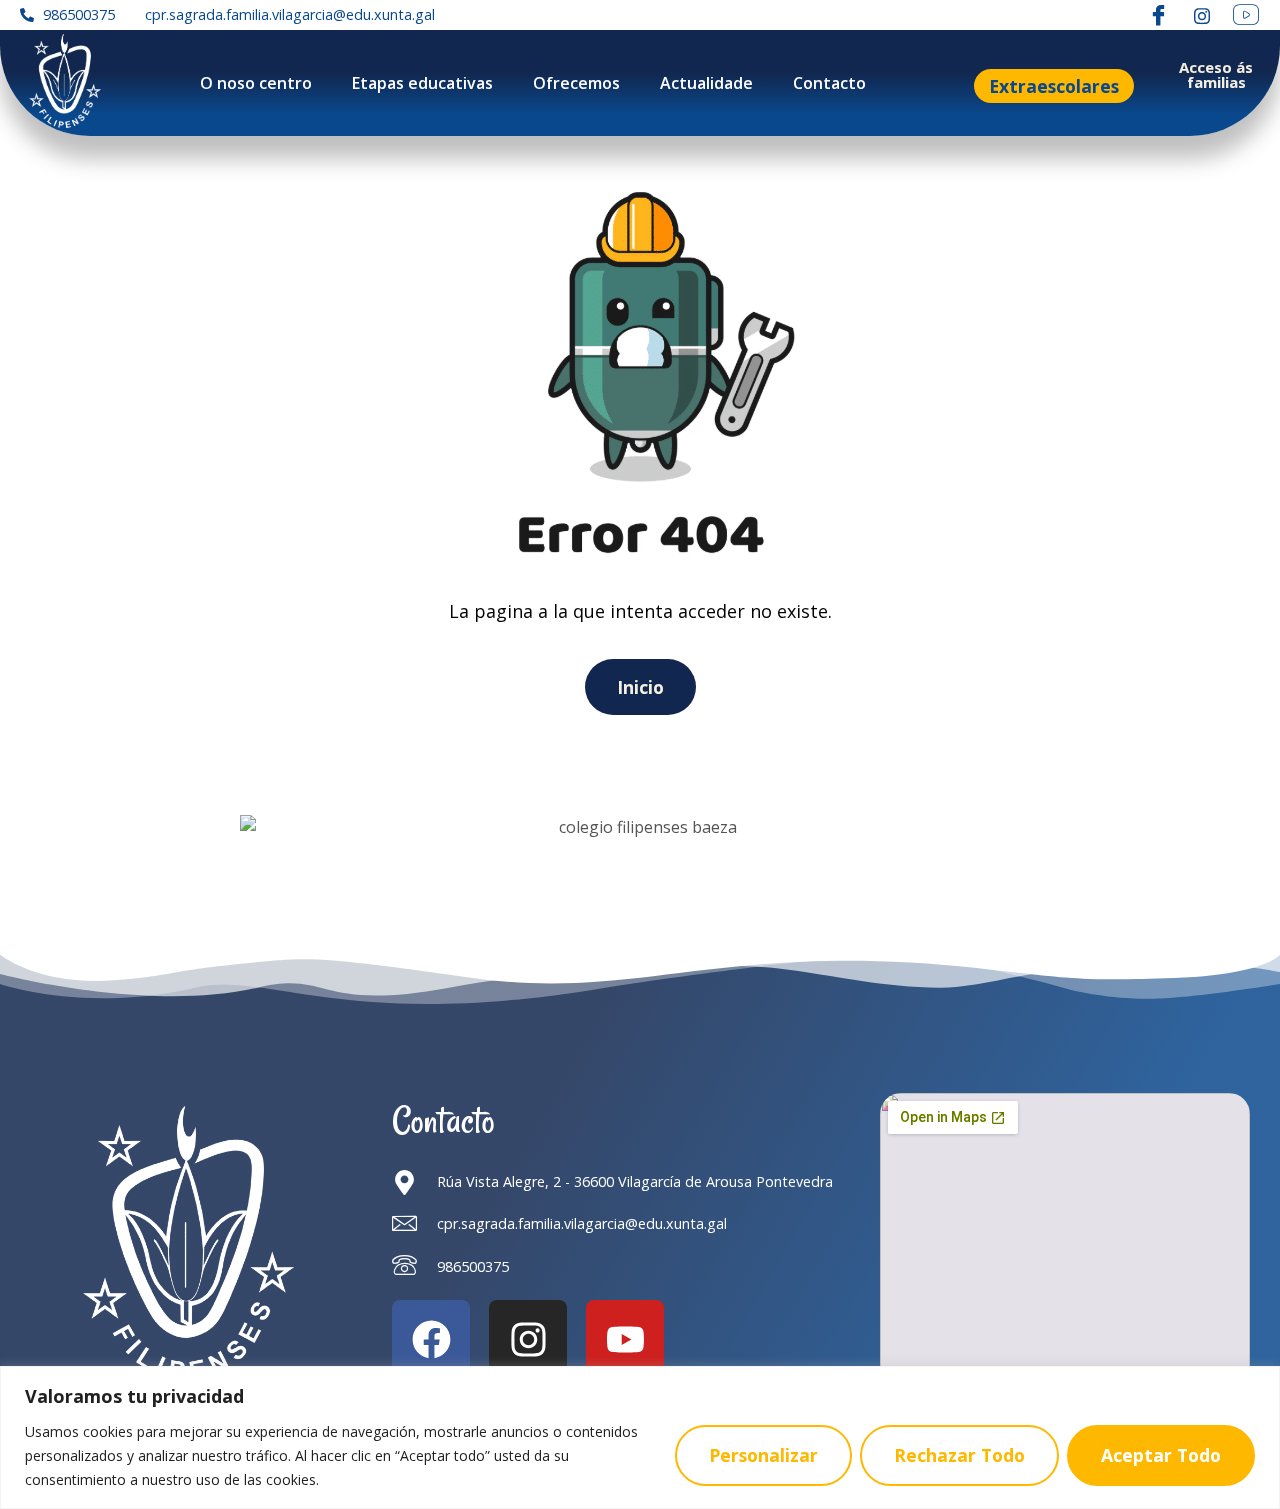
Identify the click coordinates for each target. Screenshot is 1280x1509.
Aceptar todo (1161, 1455)
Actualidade (706, 83)
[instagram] (1202, 15)
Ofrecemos (576, 83)
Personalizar (763, 1455)
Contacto (829, 83)
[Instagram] (528, 1339)
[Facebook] (1158, 15)
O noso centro (256, 83)
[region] (640, 1437)
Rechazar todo (959, 1455)
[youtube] (1246, 15)
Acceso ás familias (1216, 74)
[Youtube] (625, 1339)
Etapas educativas (422, 83)
